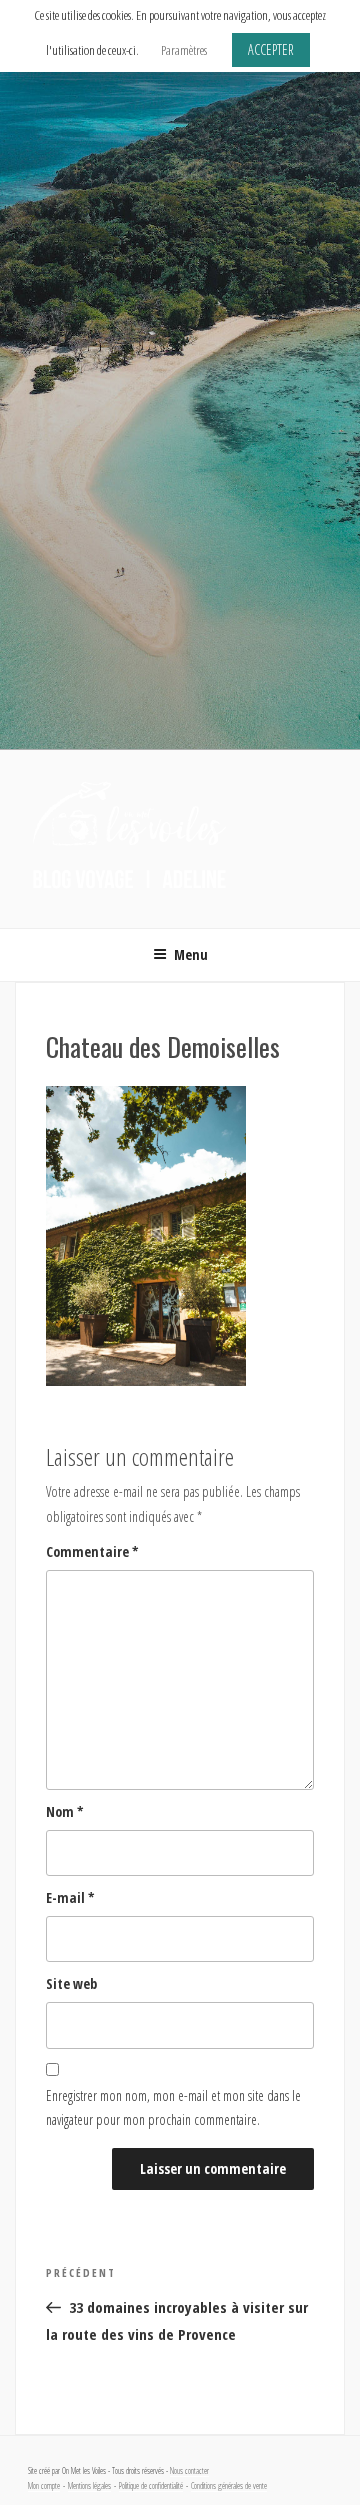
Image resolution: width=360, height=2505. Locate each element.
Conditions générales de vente (229, 2486)
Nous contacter (189, 2471)
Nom (65, 1811)
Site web (71, 1983)
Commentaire (92, 1551)
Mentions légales (89, 2486)
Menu (191, 954)
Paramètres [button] (184, 50)
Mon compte (44, 2486)
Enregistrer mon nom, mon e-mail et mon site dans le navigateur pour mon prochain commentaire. (173, 2108)
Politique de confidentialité (151, 2486)
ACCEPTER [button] (271, 49)
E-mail (70, 1897)
